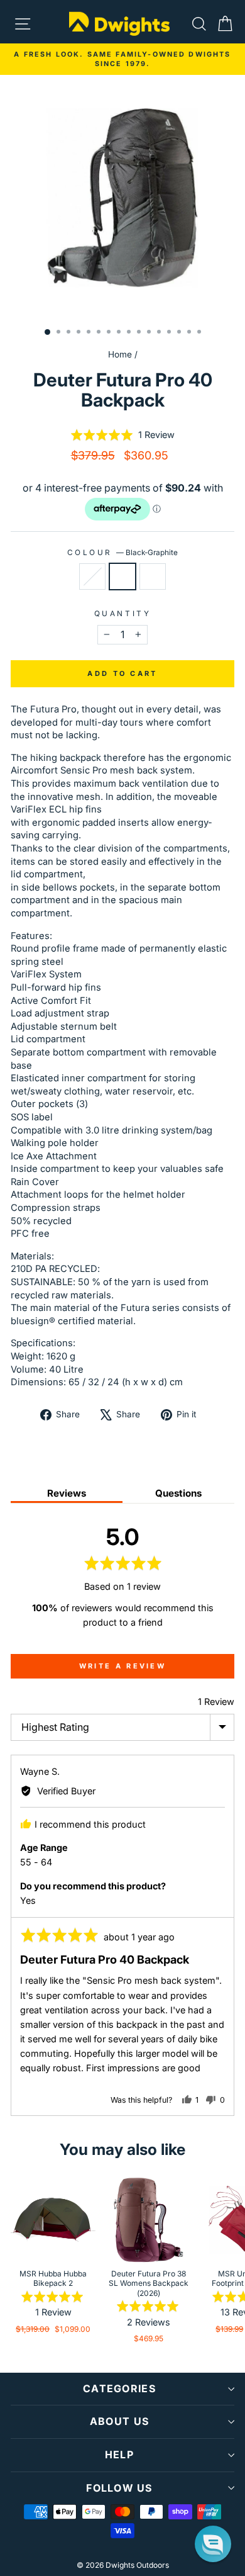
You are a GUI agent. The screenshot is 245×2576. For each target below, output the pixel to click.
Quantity (122, 614)
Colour (123, 553)
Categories (119, 2388)
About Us (119, 2421)
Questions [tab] (178, 1493)
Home (120, 354)
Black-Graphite (122, 577)
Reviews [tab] (67, 1493)
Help (119, 2455)
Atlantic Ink (153, 577)
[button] (122, 435)
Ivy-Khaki (92, 577)
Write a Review (122, 1666)
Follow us (119, 2488)
